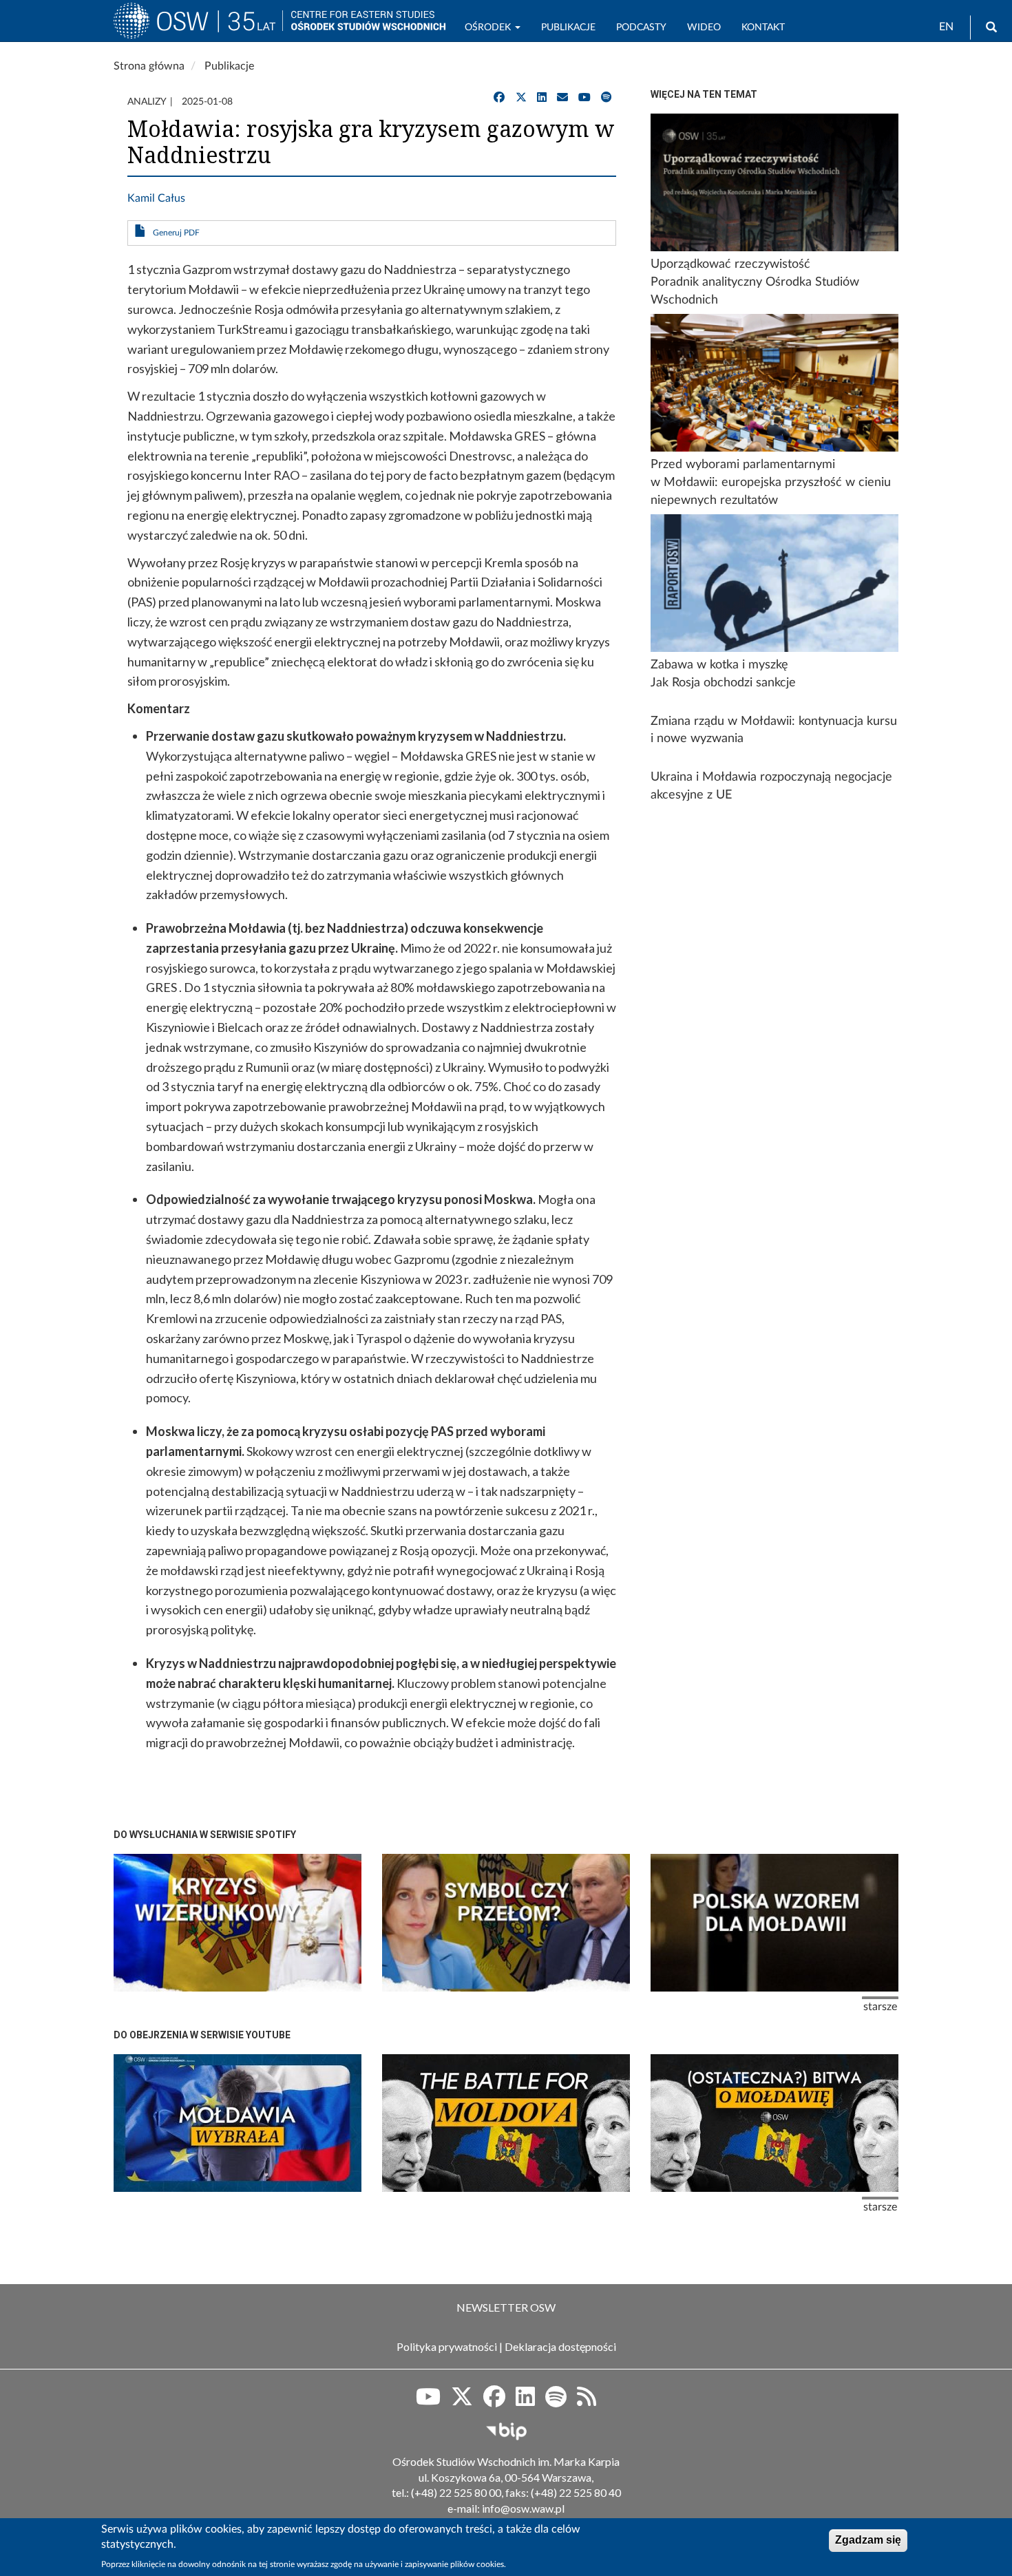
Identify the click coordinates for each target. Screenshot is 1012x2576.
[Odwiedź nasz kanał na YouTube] (584, 98)
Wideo (704, 28)
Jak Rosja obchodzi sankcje (723, 683)
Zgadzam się (868, 2540)
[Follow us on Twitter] (462, 2401)
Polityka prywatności (447, 2346)
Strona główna (149, 66)
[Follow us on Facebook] (494, 2401)
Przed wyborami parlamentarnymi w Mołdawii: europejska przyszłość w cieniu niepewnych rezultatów (771, 482)
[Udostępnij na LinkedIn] (542, 98)
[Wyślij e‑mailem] (562, 98)
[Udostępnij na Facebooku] (499, 98)
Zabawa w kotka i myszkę (719, 665)
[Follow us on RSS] (587, 2401)
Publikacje (568, 28)
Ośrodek (489, 28)
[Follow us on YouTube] (428, 2401)
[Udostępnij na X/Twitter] (521, 98)
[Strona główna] (198, 27)
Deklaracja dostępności (560, 2346)
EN (946, 27)
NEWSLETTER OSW (506, 2307)
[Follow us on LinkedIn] (525, 2401)
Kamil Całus (156, 198)
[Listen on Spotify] (556, 2401)
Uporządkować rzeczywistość (730, 264)
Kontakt (763, 28)
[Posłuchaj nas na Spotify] (607, 98)
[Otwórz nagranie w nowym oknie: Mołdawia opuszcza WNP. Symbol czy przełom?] (506, 1923)
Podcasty (641, 28)
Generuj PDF (176, 233)
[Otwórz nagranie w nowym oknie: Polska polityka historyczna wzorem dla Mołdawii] (774, 1923)
